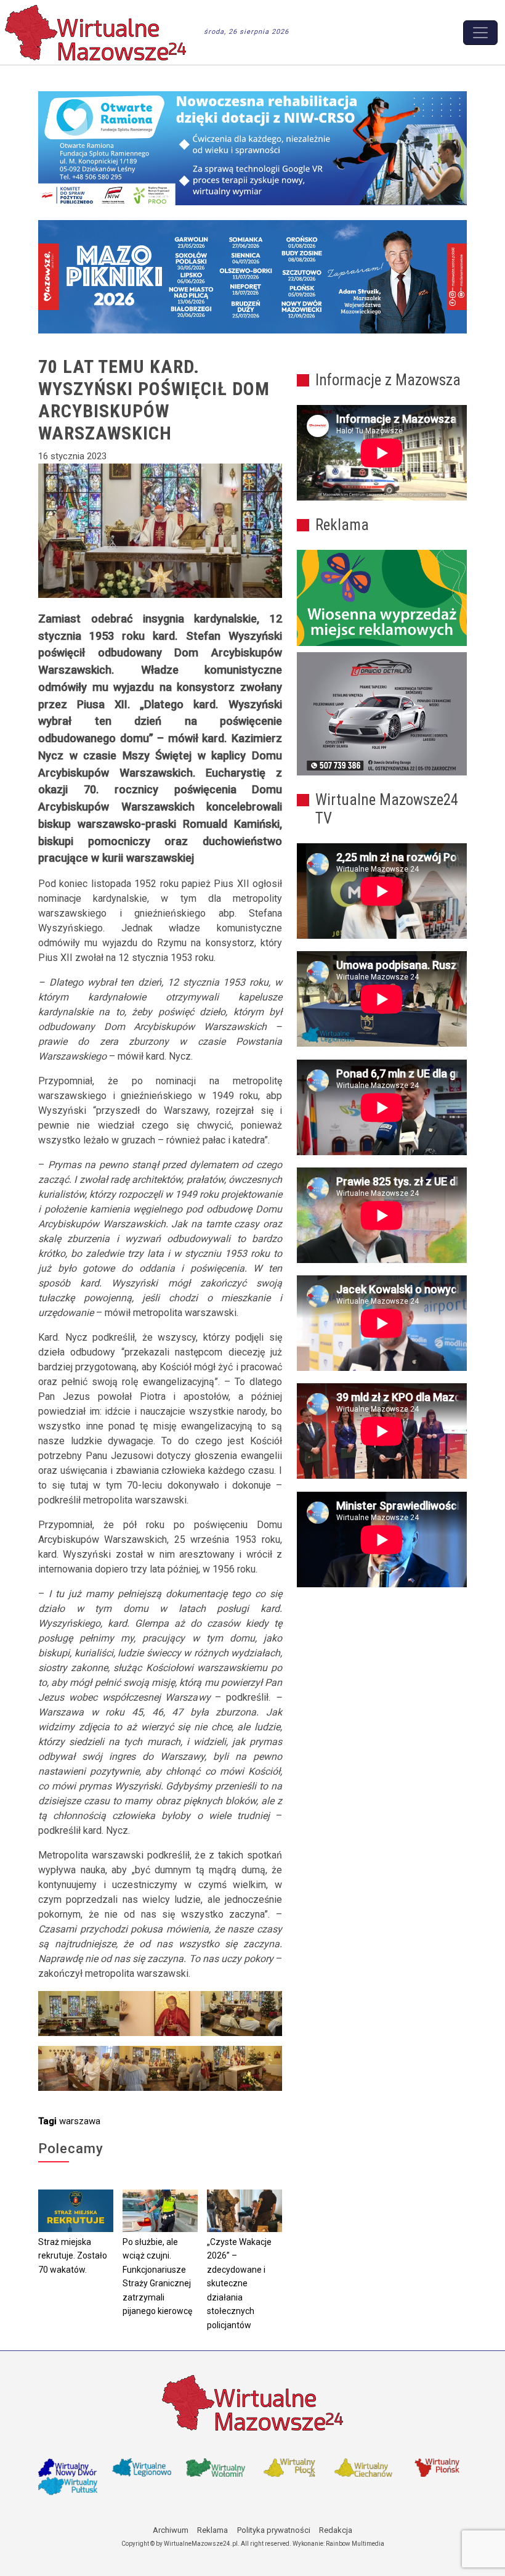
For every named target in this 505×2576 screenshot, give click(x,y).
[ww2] (382, 598)
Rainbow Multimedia (355, 2544)
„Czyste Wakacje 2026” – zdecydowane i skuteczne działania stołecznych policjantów (239, 2284)
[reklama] (382, 714)
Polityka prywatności (274, 2530)
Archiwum (171, 2530)
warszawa (80, 2121)
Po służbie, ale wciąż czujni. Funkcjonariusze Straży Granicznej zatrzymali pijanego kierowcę (157, 2277)
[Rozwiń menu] (480, 33)
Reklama (212, 2530)
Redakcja (336, 2530)
